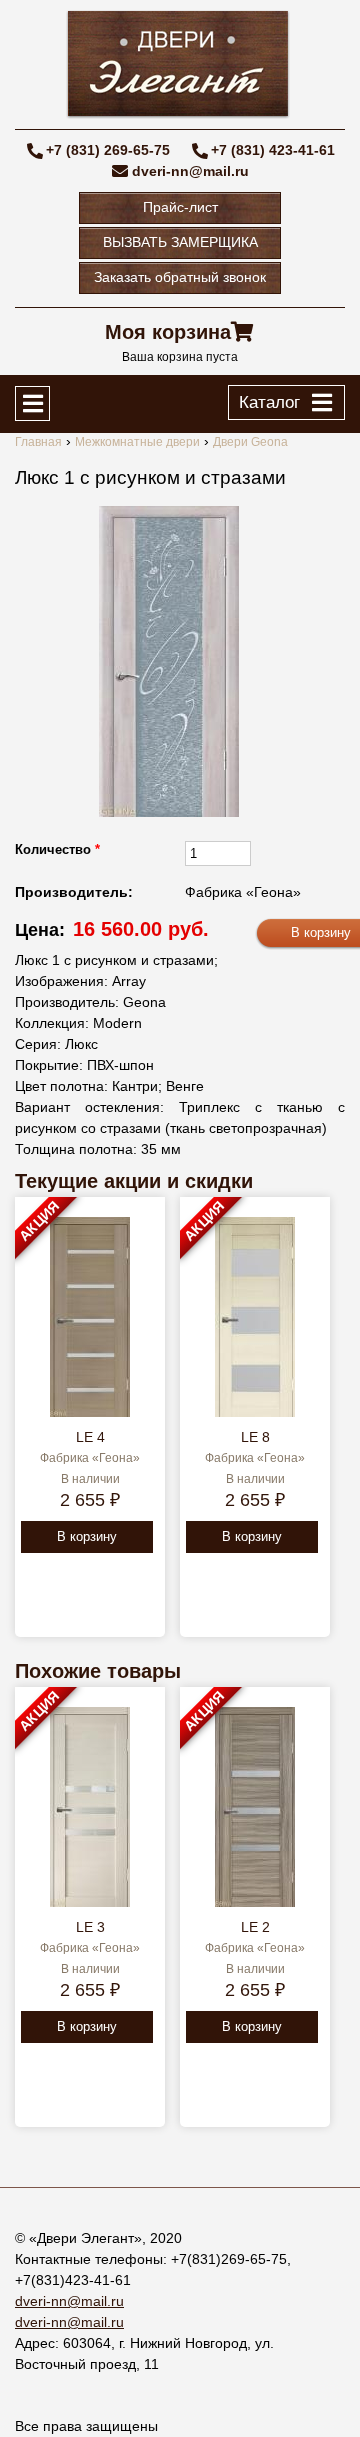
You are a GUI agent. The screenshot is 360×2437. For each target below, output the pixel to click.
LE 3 (90, 1927)
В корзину (87, 1536)
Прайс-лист (180, 207)
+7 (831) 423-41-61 (273, 150)
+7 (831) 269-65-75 (108, 150)
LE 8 (255, 1437)
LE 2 (255, 1927)
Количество (57, 849)
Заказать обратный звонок (180, 277)
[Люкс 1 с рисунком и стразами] (169, 661)
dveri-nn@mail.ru (190, 171)
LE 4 (90, 1437)
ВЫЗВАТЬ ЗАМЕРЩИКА (180, 242)
